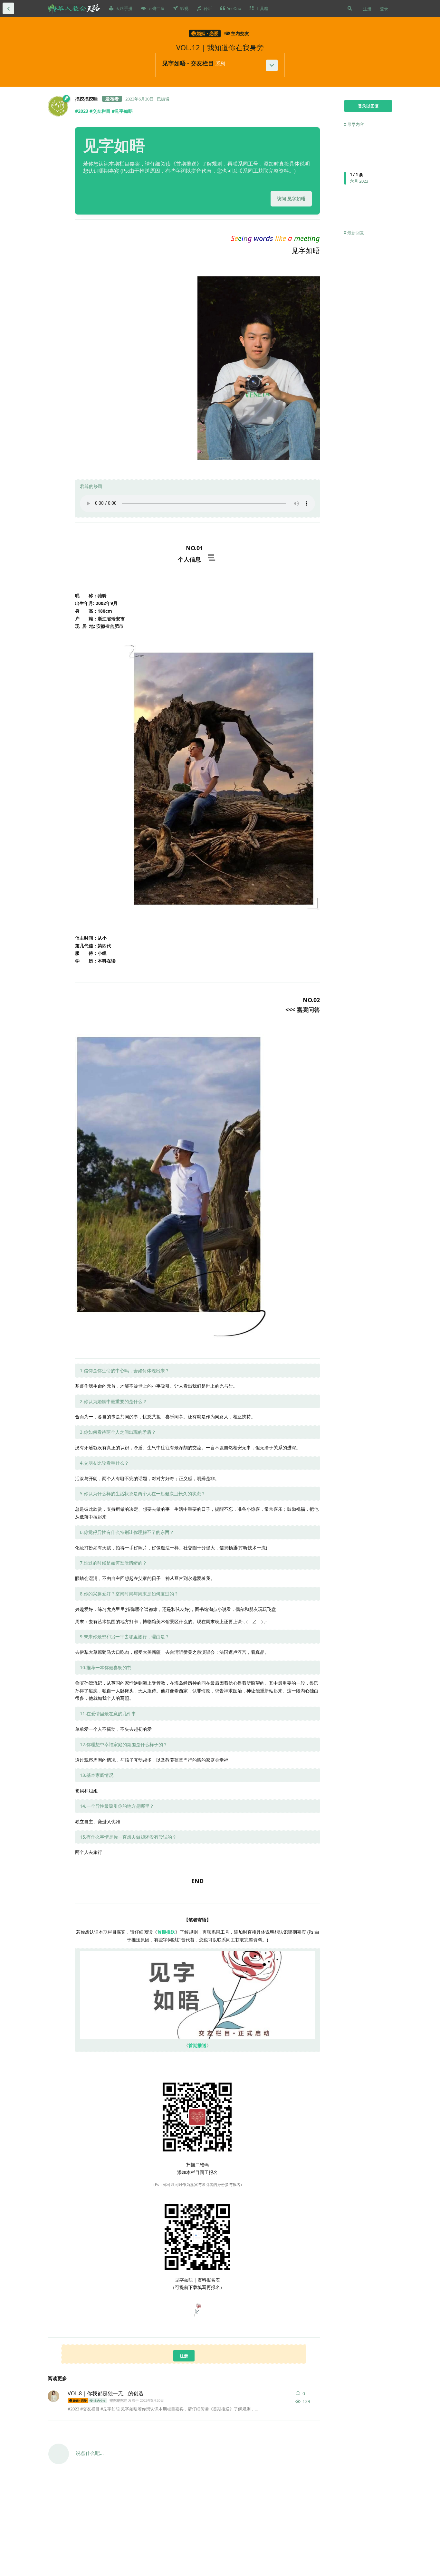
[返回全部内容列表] (8, 8)
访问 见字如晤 (291, 199)
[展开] (272, 65)
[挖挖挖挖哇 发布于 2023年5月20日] (53, 2396)
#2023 (82, 111)
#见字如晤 (122, 111)
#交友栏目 (100, 111)
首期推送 (166, 1932)
